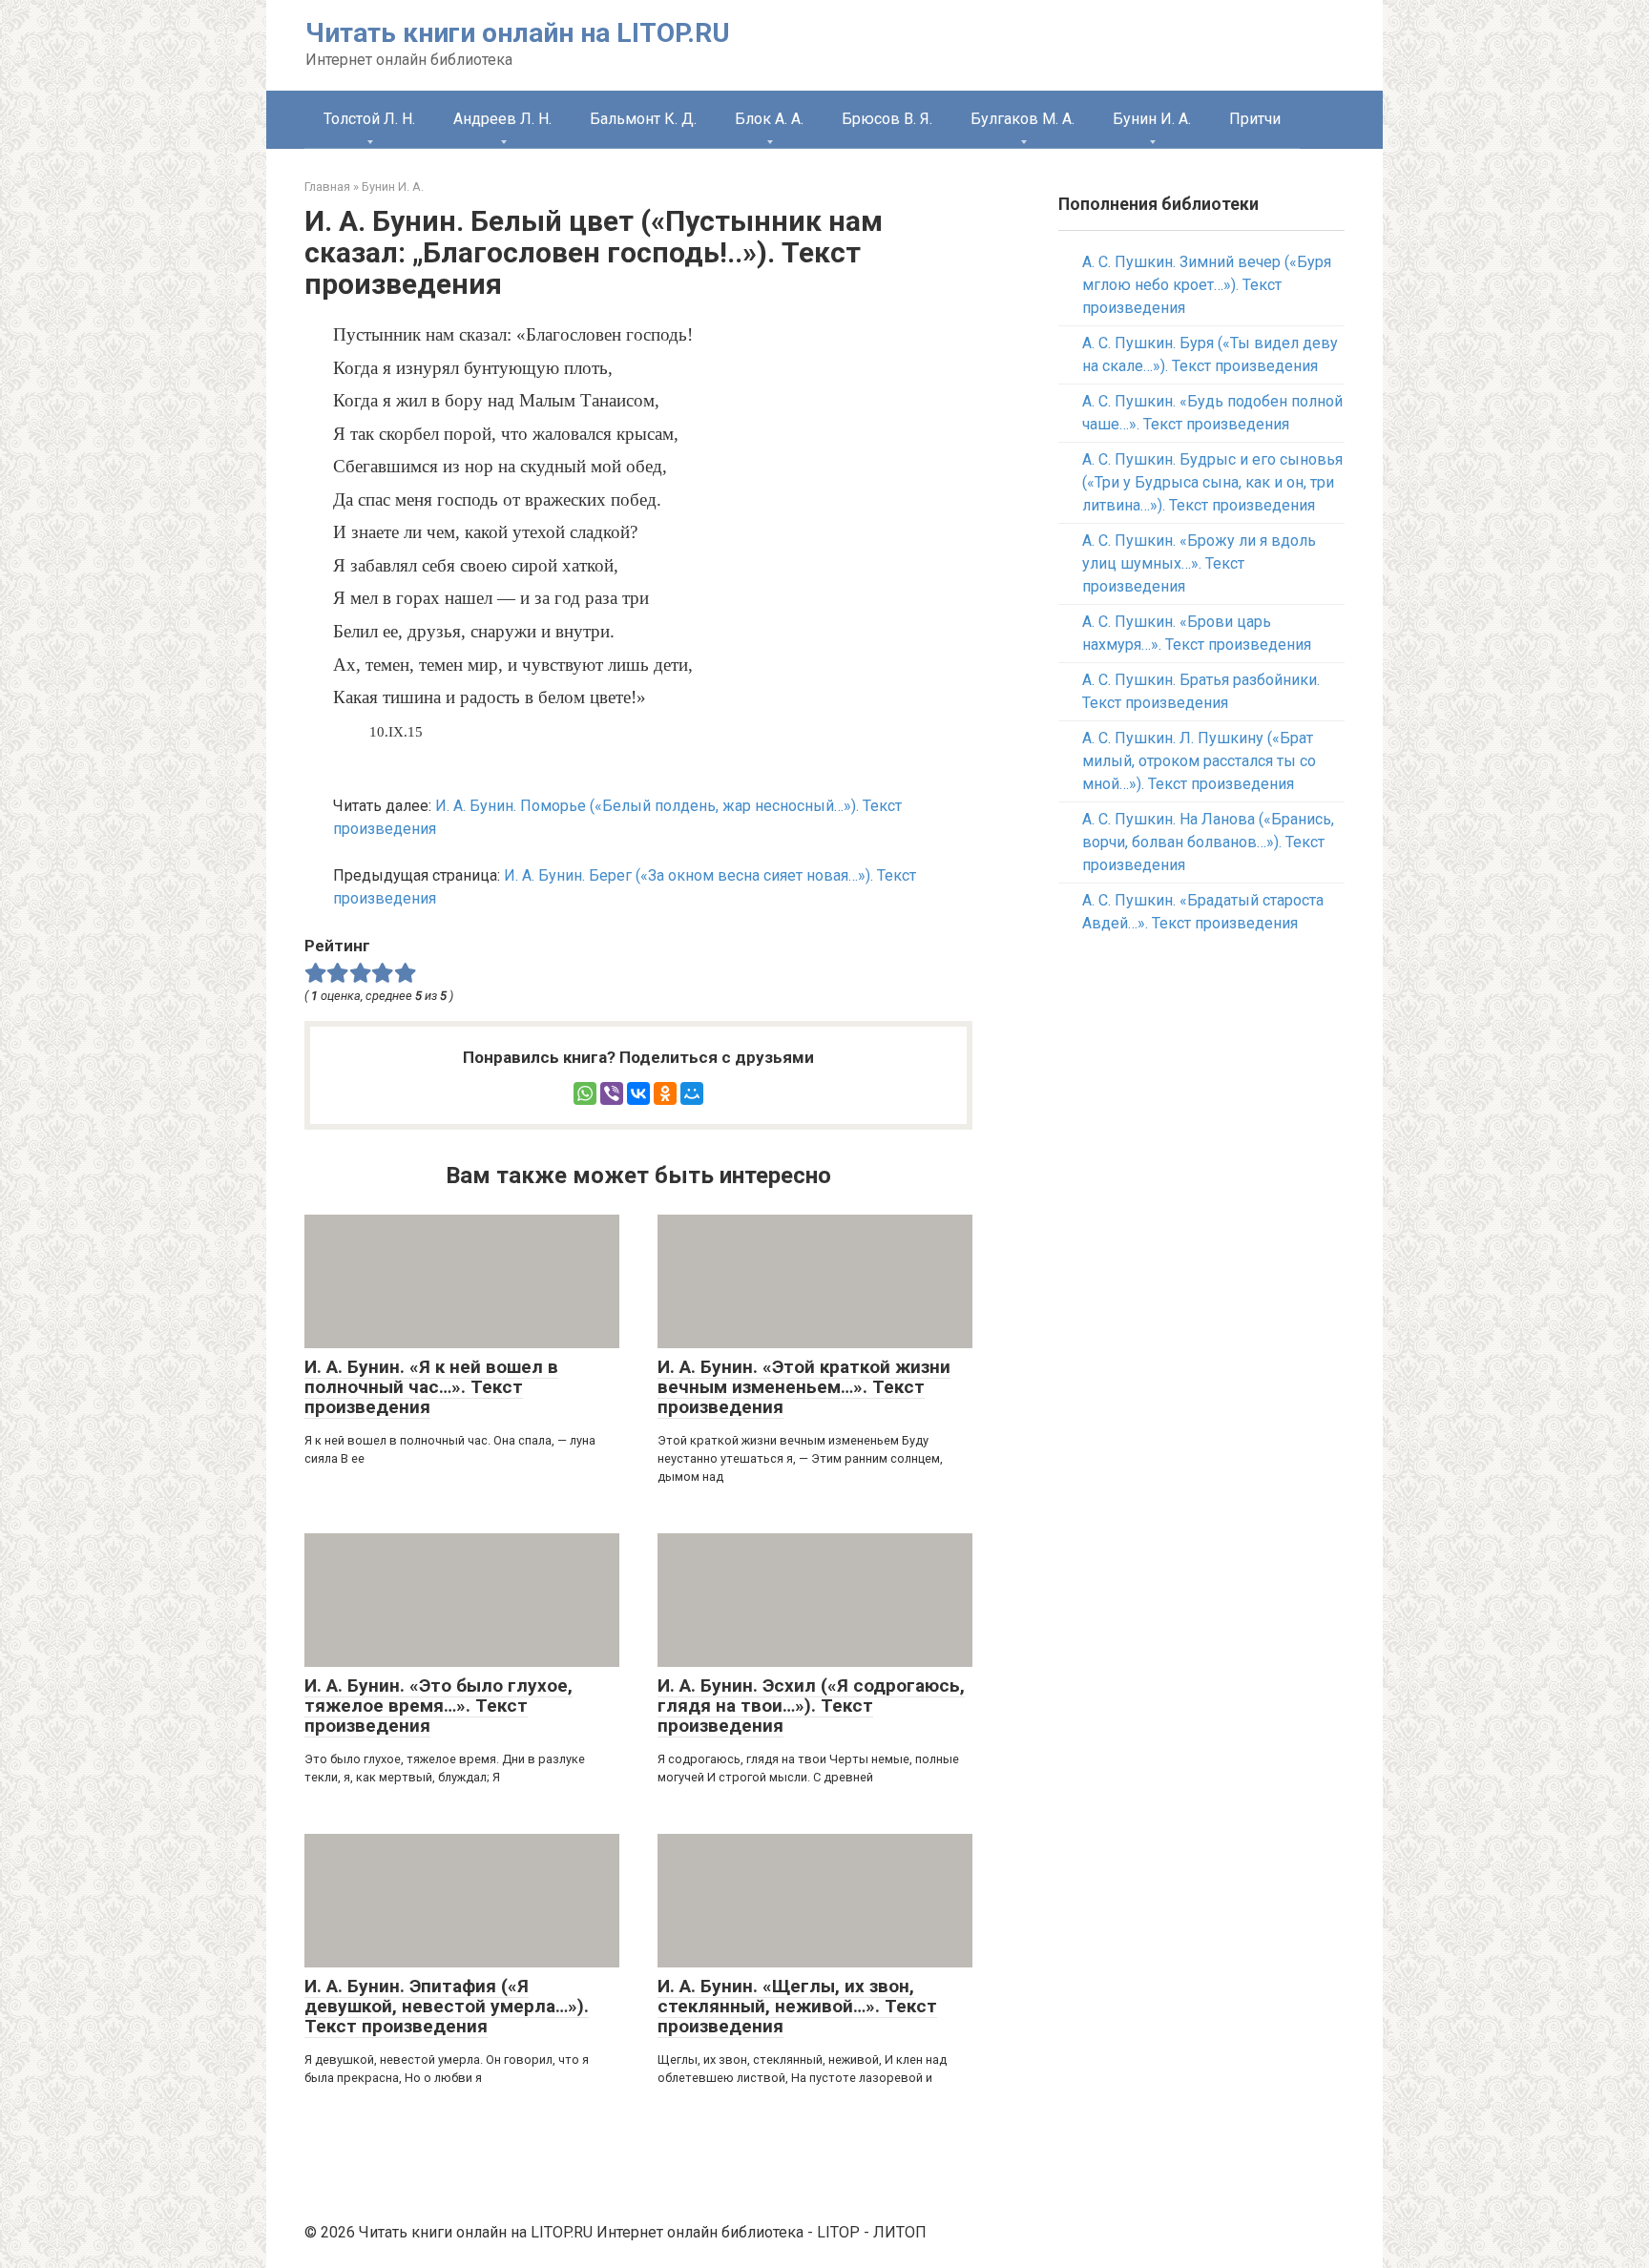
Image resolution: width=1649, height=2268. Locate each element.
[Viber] (612, 1093)
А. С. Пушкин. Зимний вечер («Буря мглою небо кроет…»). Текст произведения (1207, 285)
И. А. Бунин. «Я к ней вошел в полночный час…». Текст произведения (431, 1387)
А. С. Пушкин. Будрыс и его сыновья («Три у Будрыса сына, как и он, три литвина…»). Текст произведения (1212, 482)
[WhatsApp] (585, 1093)
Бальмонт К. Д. (643, 119)
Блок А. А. (769, 119)
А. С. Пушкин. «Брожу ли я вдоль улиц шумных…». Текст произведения (1199, 563)
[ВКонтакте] (638, 1093)
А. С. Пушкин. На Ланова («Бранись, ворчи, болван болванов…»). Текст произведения (1208, 842)
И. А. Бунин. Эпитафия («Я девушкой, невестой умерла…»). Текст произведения (447, 2006)
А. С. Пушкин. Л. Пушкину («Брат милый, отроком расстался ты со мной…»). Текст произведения (1199, 761)
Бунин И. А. (1152, 119)
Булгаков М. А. (1023, 119)
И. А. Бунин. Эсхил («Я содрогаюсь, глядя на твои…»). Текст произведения (811, 1706)
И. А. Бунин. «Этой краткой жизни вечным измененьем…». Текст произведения (804, 1387)
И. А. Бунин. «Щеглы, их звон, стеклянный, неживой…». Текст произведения (797, 2006)
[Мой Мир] (692, 1093)
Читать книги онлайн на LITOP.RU (518, 33)
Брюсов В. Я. (887, 119)
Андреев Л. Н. (502, 119)
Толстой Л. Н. (369, 119)
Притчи (1255, 119)
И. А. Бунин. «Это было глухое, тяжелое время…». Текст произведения (438, 1706)
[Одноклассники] (665, 1093)
